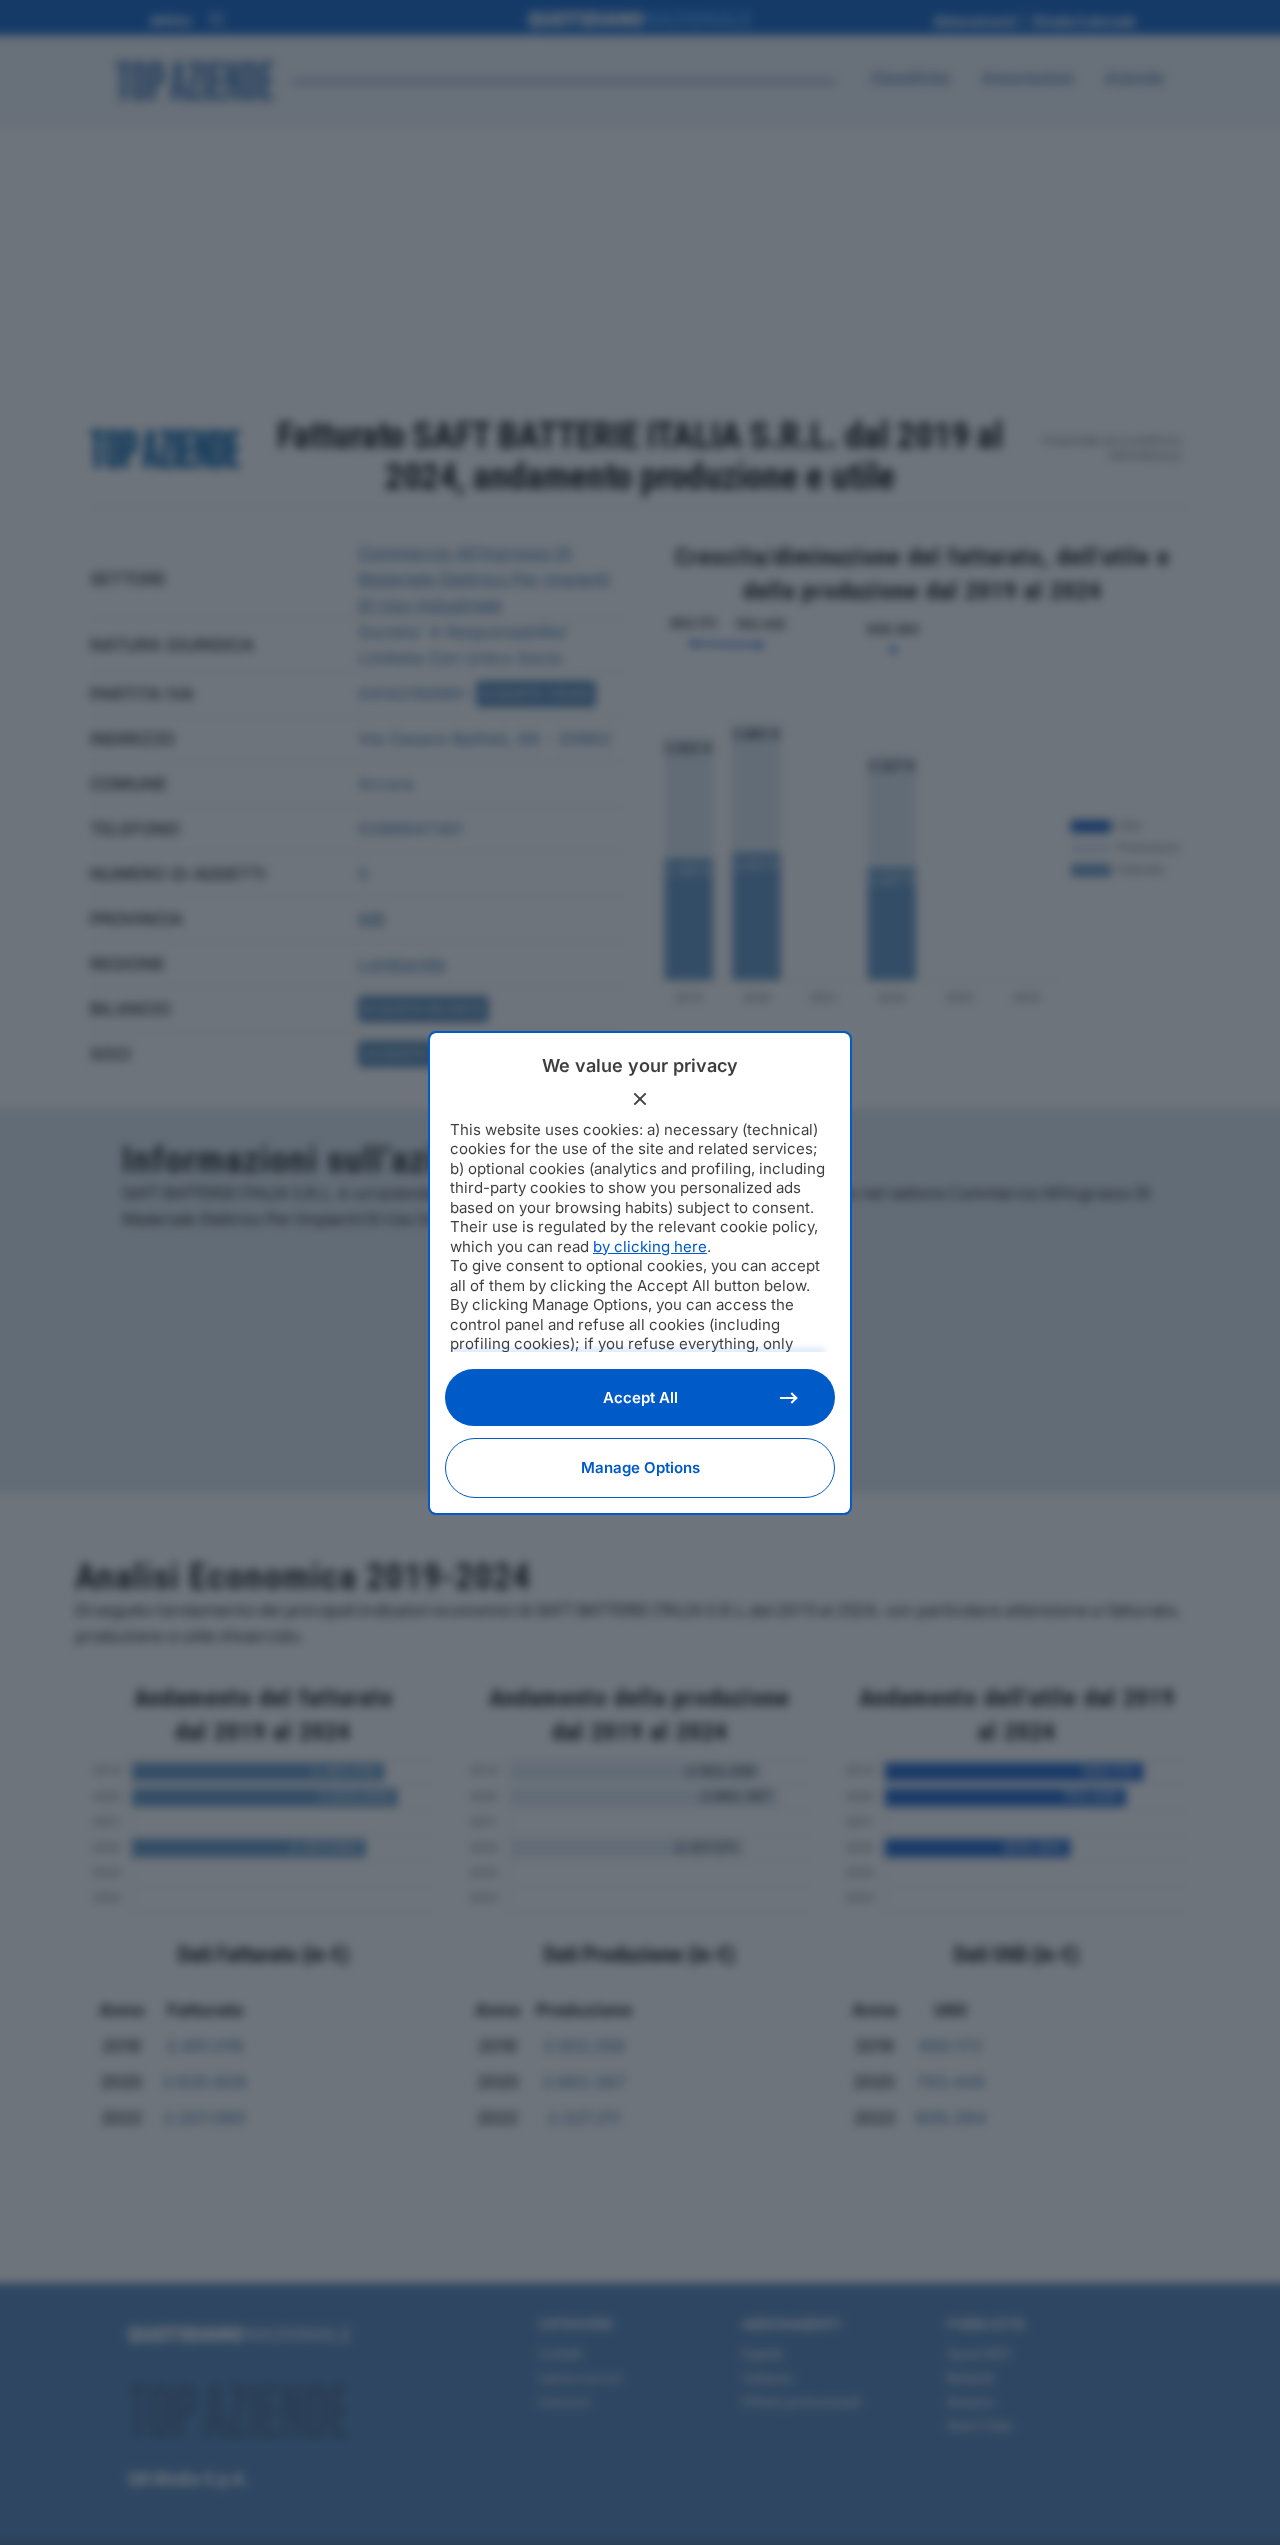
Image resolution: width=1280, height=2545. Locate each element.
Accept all (640, 1397)
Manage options (640, 1467)
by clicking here (650, 1246)
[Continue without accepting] (640, 1099)
